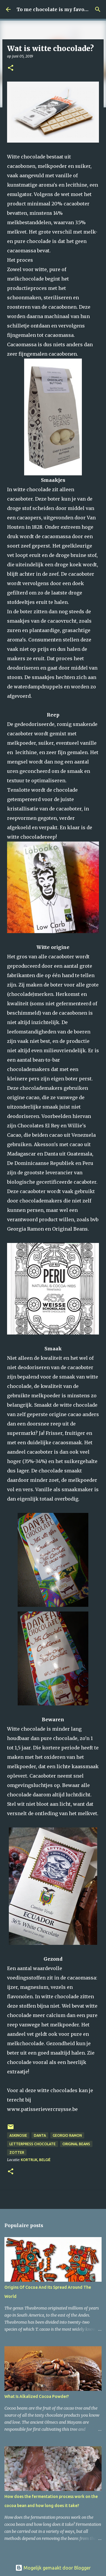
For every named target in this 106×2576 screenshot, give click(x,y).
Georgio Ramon (67, 2135)
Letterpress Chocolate (33, 2144)
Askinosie (18, 2135)
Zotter (17, 2152)
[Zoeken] (98, 9)
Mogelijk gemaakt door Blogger (57, 2568)
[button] (11, 68)
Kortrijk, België (36, 2160)
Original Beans (76, 2144)
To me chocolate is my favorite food (61, 9)
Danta (40, 2135)
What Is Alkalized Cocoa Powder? (37, 2396)
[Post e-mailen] (11, 2129)
